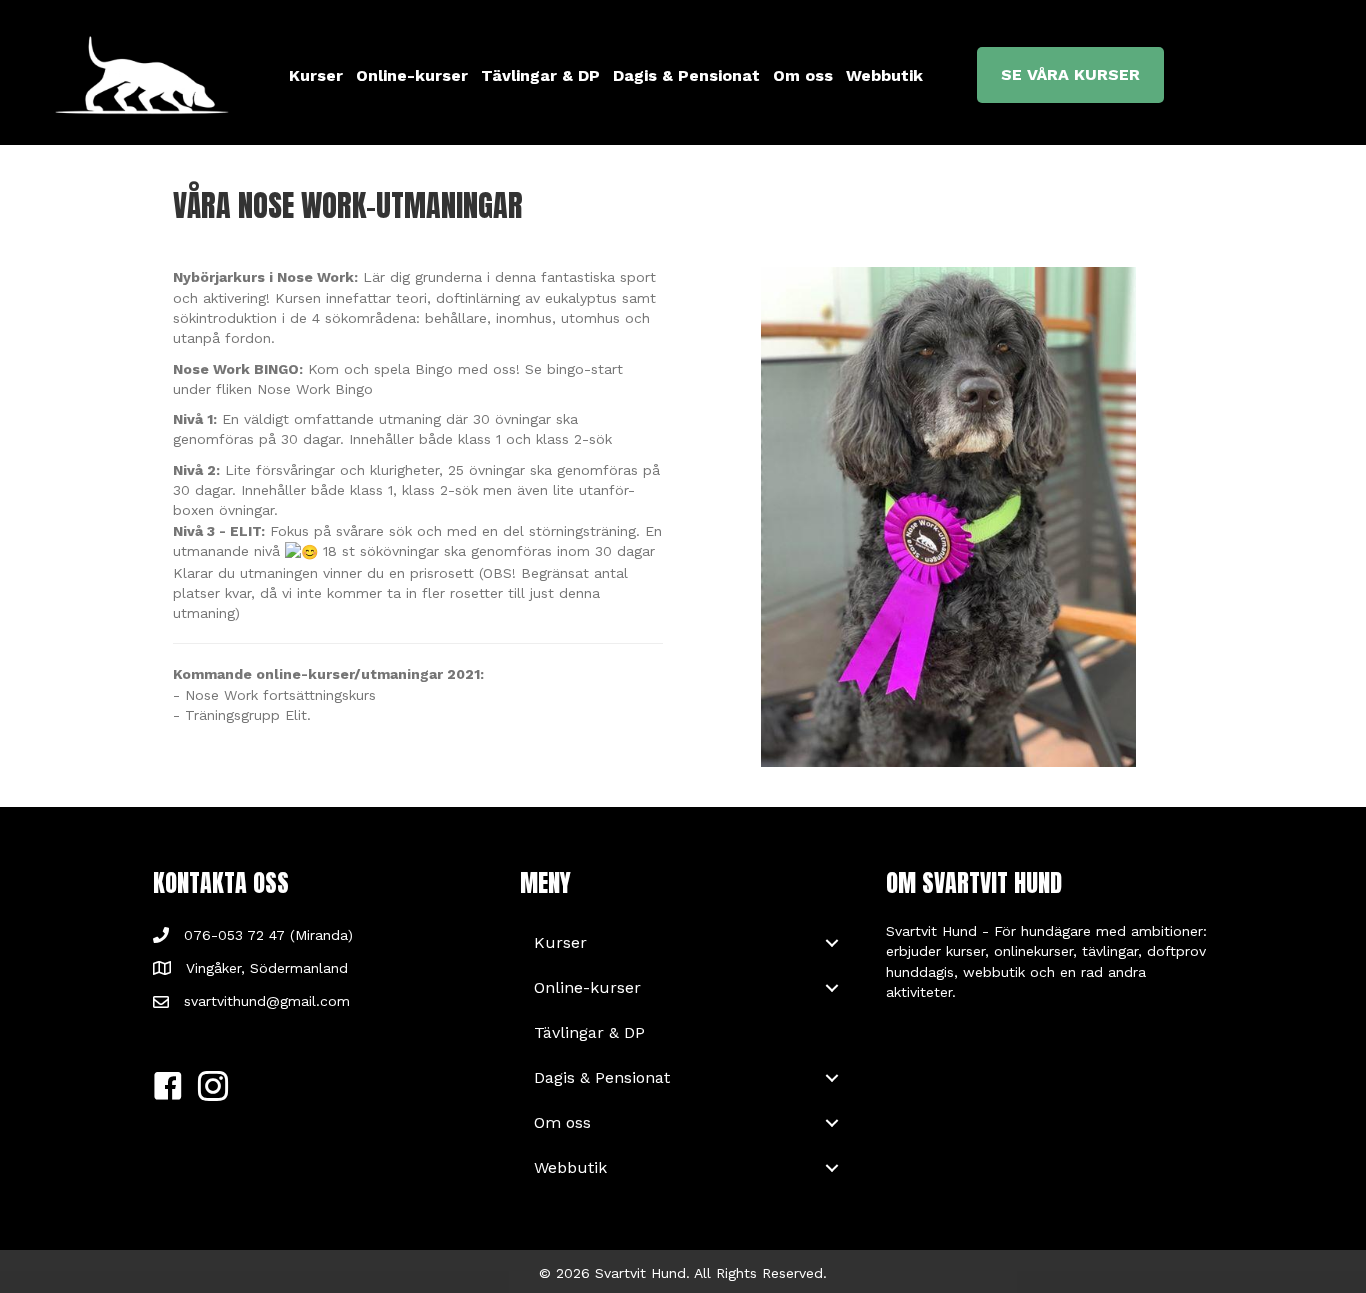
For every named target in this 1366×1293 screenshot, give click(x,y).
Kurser (316, 75)
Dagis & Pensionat (686, 75)
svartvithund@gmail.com (267, 1001)
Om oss (803, 75)
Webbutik (884, 75)
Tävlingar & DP (540, 75)
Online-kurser (412, 75)
